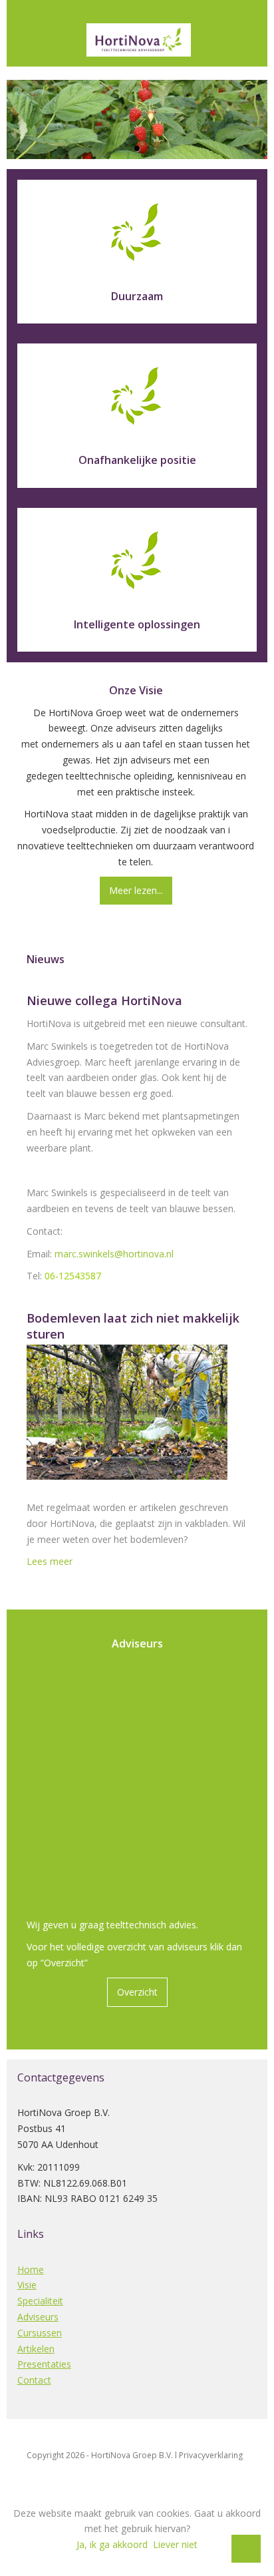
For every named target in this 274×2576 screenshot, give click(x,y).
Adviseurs (38, 2317)
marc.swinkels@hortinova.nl (114, 1254)
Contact (34, 2380)
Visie (27, 2285)
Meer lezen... (136, 890)
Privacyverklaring (211, 2455)
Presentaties (44, 2364)
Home (31, 2269)
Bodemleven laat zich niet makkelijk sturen (133, 1326)
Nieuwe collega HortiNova (104, 1000)
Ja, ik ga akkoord (112, 2544)
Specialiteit (40, 2301)
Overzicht (137, 1992)
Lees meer (50, 1561)
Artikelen (36, 2349)
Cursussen (40, 2333)
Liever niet (175, 2544)
